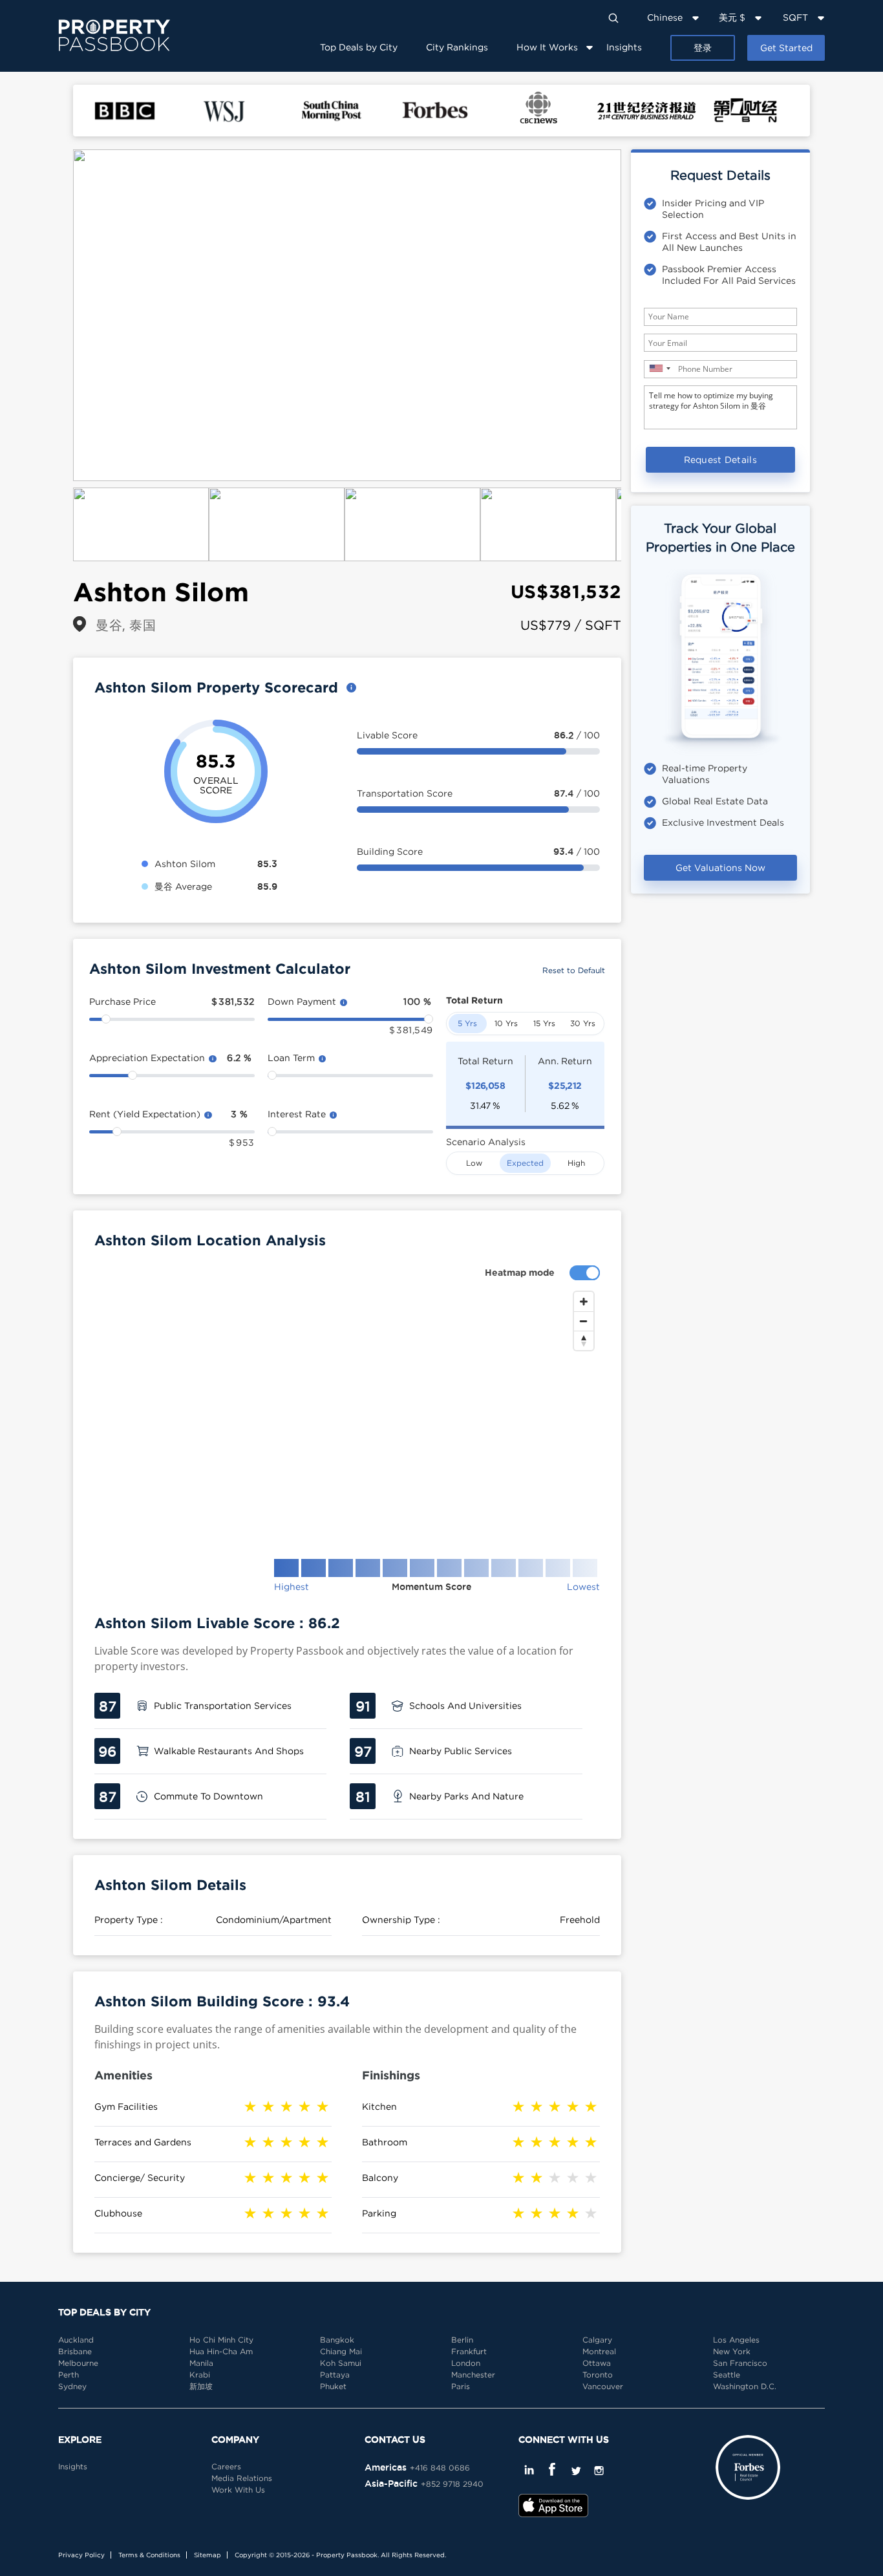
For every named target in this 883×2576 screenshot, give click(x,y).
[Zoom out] (584, 1321)
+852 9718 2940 (452, 2484)
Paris (461, 2386)
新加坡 (201, 2386)
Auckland (76, 2340)
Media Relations (242, 2478)
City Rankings (457, 47)
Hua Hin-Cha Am (221, 2351)
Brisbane (75, 2351)
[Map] (347, 1415)
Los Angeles (736, 2340)
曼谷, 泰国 (126, 625)
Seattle (727, 2375)
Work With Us (238, 2490)
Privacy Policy (81, 2555)
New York (732, 2351)
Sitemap (207, 2555)
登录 (703, 48)
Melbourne (78, 2363)
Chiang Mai (341, 2351)
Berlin (462, 2340)
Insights (624, 47)
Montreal (599, 2351)
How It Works (547, 47)
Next (641, 316)
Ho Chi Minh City (221, 2340)
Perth (69, 2375)
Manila (201, 2363)
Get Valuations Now (720, 867)
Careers (226, 2466)
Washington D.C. (745, 2386)
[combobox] (659, 368)
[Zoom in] (584, 1302)
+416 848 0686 (440, 2468)
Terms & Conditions (149, 2555)
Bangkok (337, 2340)
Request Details (721, 459)
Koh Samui (341, 2363)
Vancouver (603, 2386)
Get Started (786, 48)
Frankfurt (469, 2351)
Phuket (333, 2386)
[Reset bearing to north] (584, 1340)
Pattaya (335, 2375)
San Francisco (740, 2363)
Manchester (473, 2375)
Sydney (72, 2386)
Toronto (598, 2375)
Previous (54, 316)
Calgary (597, 2340)
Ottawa (597, 2363)
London (466, 2363)
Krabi (200, 2375)
